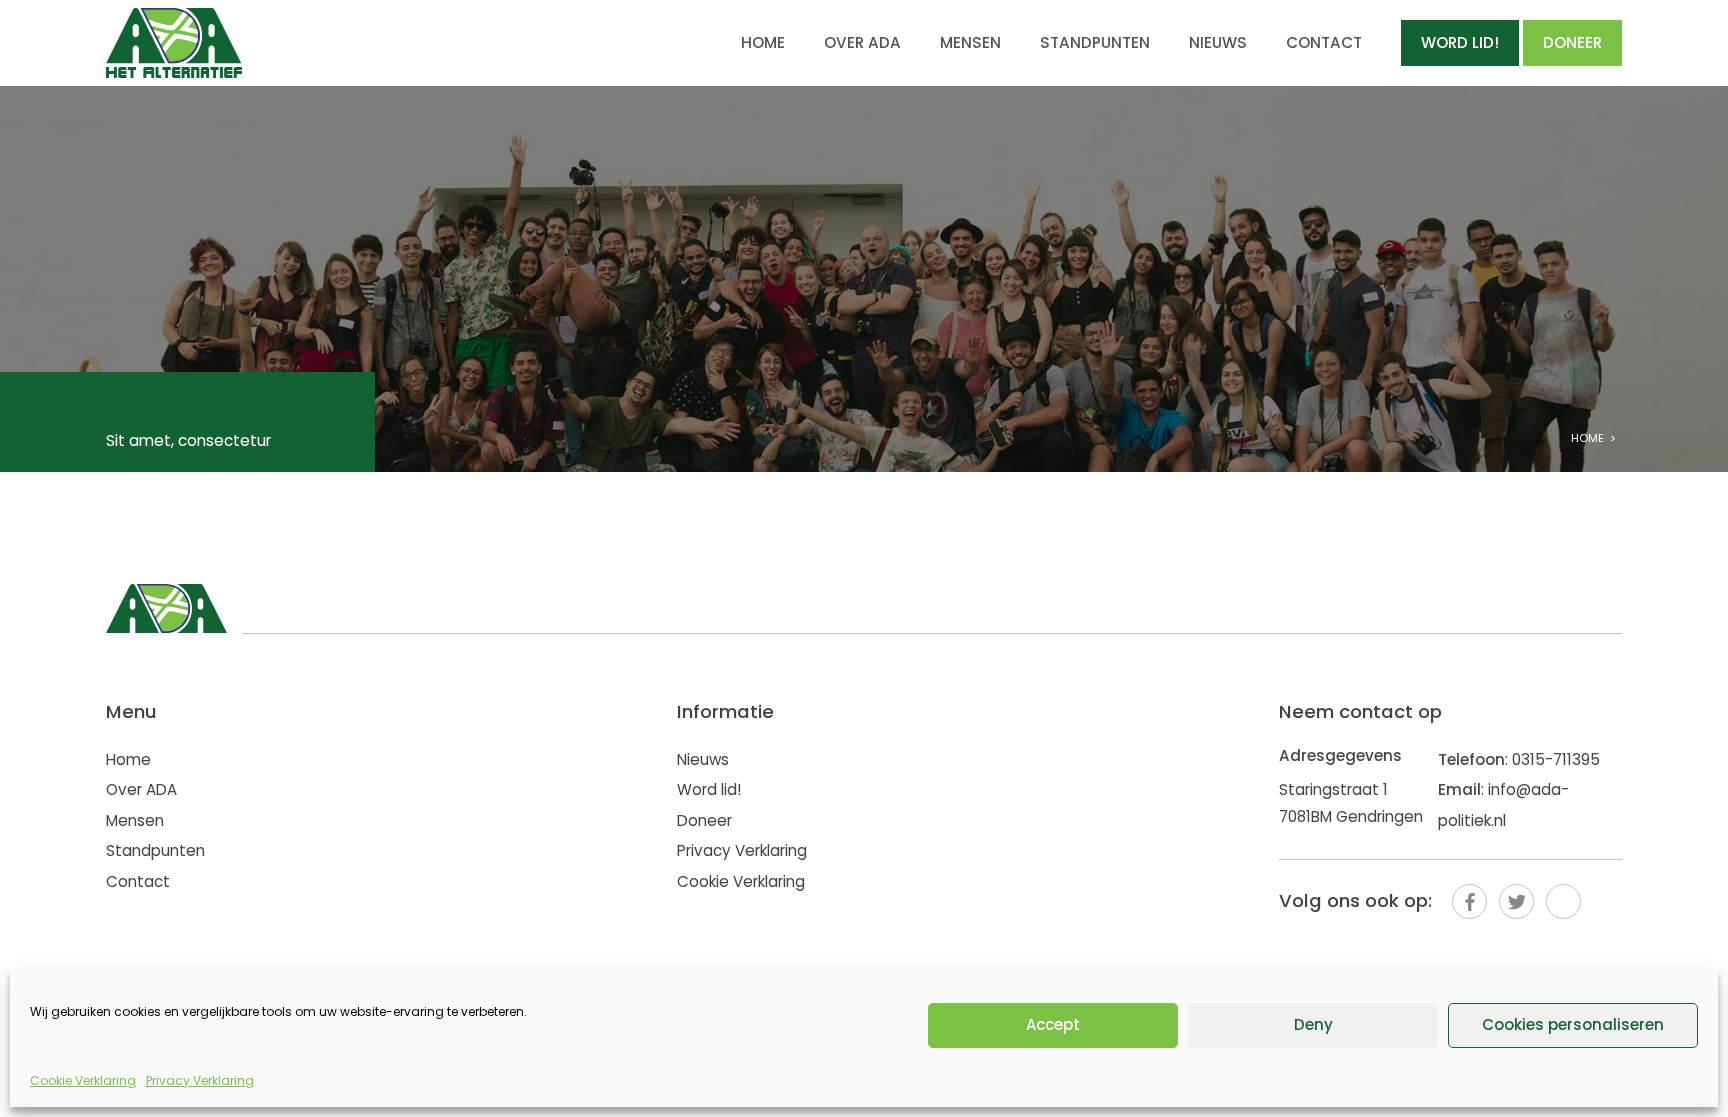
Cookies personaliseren (1573, 1024)
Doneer (1572, 42)
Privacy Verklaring (200, 1080)
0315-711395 (1556, 759)
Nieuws (1218, 42)
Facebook (1469, 901)
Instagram (1563, 901)
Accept (1053, 1024)
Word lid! (1460, 42)
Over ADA (862, 42)
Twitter (1516, 901)
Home (763, 42)
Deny (1313, 1024)
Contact (1324, 42)
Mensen (970, 42)
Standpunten (1095, 42)
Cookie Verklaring (83, 1080)
